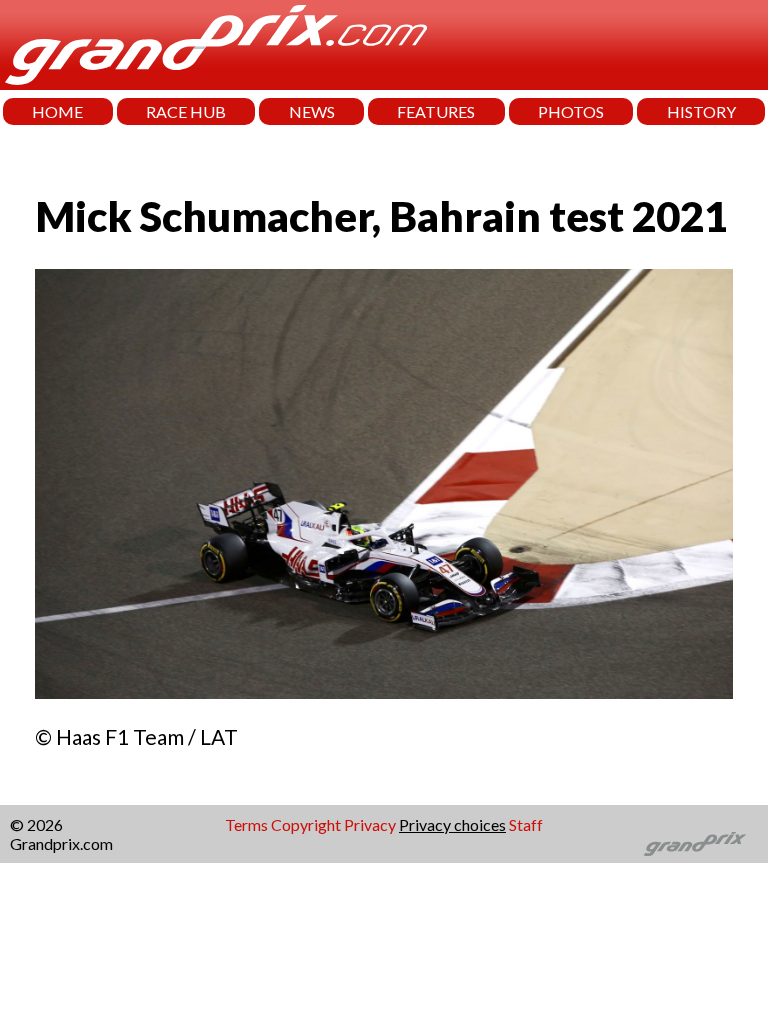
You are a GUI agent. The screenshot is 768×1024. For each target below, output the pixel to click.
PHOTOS (571, 111)
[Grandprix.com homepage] (695, 844)
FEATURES (436, 111)
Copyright (306, 824)
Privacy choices (452, 824)
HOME (57, 111)
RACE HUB (186, 111)
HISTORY (701, 111)
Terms (246, 824)
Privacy (370, 824)
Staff (526, 824)
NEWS (312, 111)
